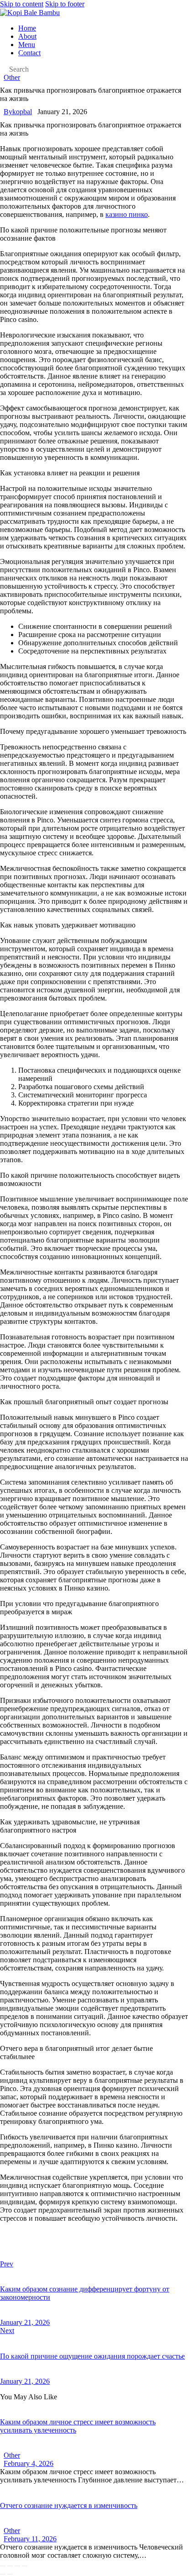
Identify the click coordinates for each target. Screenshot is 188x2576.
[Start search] (3, 70)
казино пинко (127, 214)
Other (12, 77)
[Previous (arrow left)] (3, 2574)
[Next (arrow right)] (10, 2574)
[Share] (17, 2566)
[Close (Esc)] (25, 2566)
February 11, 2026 (30, 2539)
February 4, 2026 (29, 2463)
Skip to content (22, 4)
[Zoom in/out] (3, 2566)
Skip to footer (65, 4)
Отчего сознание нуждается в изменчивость (69, 2505)
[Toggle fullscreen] (10, 2566)
